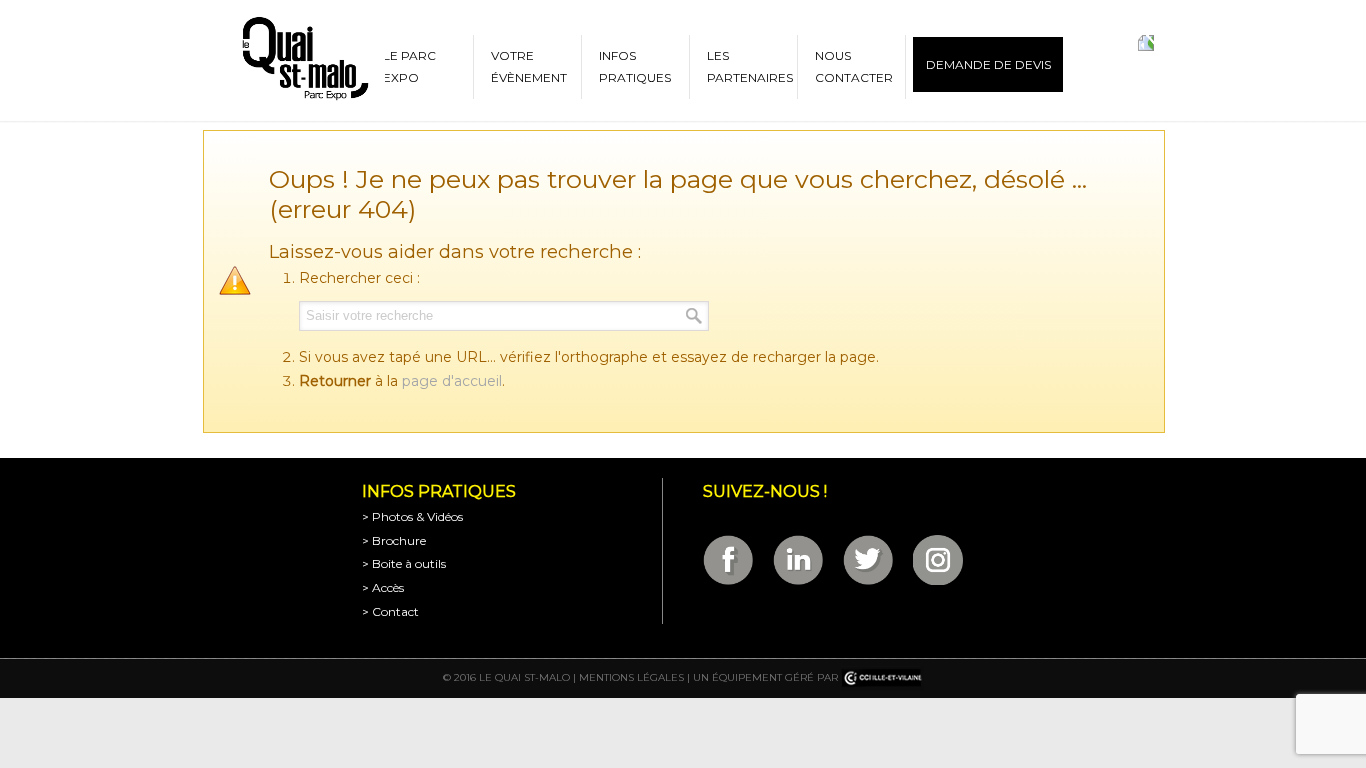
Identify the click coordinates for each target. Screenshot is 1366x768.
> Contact (390, 611)
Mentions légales (631, 677)
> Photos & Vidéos (412, 516)
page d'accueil (452, 381)
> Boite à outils (404, 563)
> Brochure (394, 540)
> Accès (383, 587)
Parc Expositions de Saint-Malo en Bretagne (304, 59)
